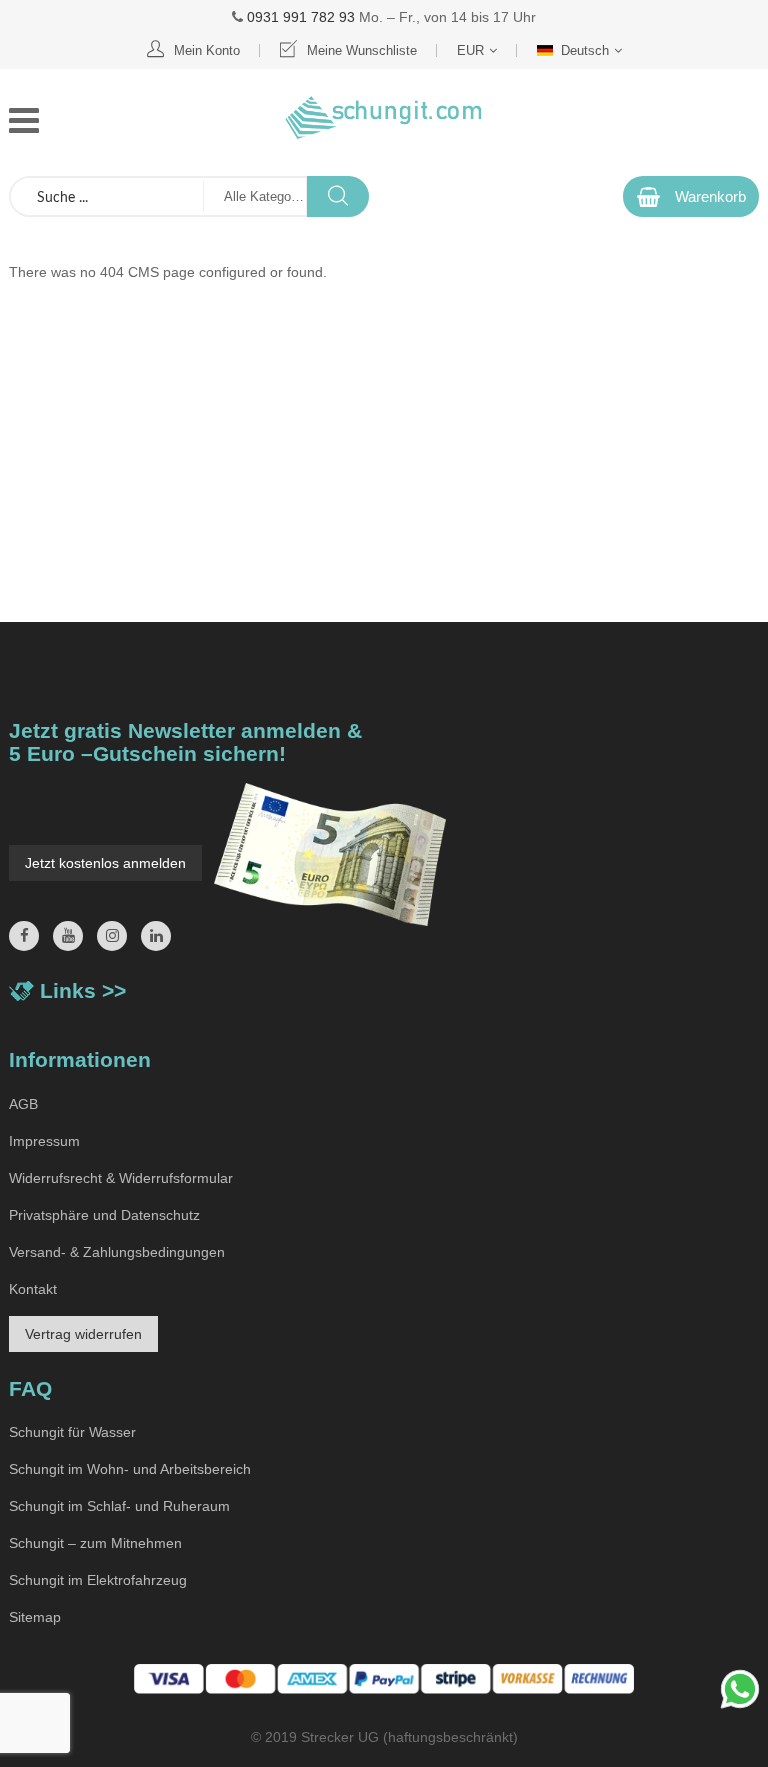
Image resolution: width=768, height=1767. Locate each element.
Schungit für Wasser (72, 1432)
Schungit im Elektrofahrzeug (98, 1580)
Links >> (83, 990)
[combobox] (107, 196)
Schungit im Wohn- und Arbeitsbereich (130, 1469)
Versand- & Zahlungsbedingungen (117, 1252)
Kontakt (33, 1289)
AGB (23, 1104)
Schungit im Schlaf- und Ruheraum (119, 1506)
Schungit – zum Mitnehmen (95, 1543)
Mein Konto (207, 50)
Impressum (44, 1141)
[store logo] (384, 117)
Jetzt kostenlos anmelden (105, 863)
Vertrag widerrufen (83, 1334)
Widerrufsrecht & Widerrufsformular (121, 1178)
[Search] (337, 196)
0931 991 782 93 (301, 17)
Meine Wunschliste (362, 50)
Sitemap (35, 1617)
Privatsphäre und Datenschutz (104, 1215)
